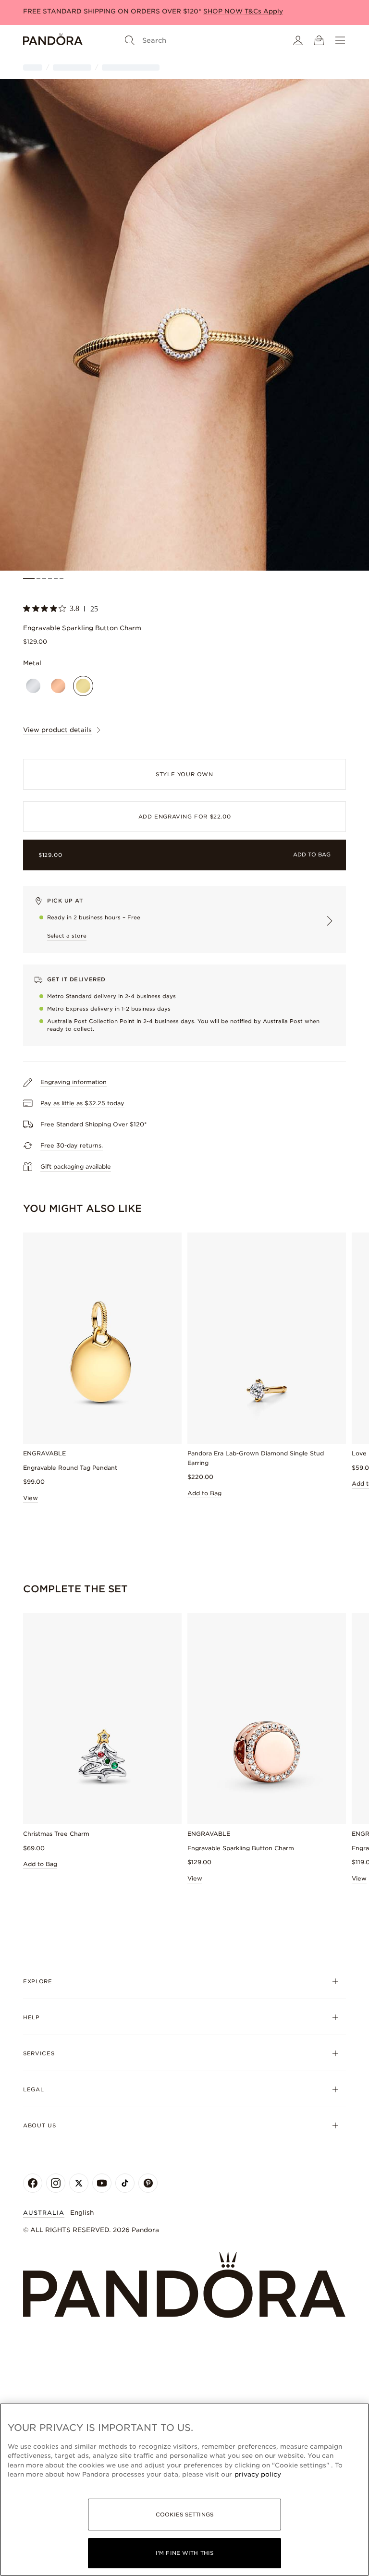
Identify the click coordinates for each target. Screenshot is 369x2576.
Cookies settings (184, 2515)
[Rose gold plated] (58, 686)
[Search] (130, 40)
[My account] (298, 40)
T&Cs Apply (264, 11)
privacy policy (258, 2474)
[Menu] (340, 40)
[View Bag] (319, 40)
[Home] (53, 40)
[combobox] (317, 2108)
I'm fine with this (184, 2553)
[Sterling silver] (33, 686)
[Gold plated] (83, 686)
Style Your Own (184, 774)
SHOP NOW (224, 11)
